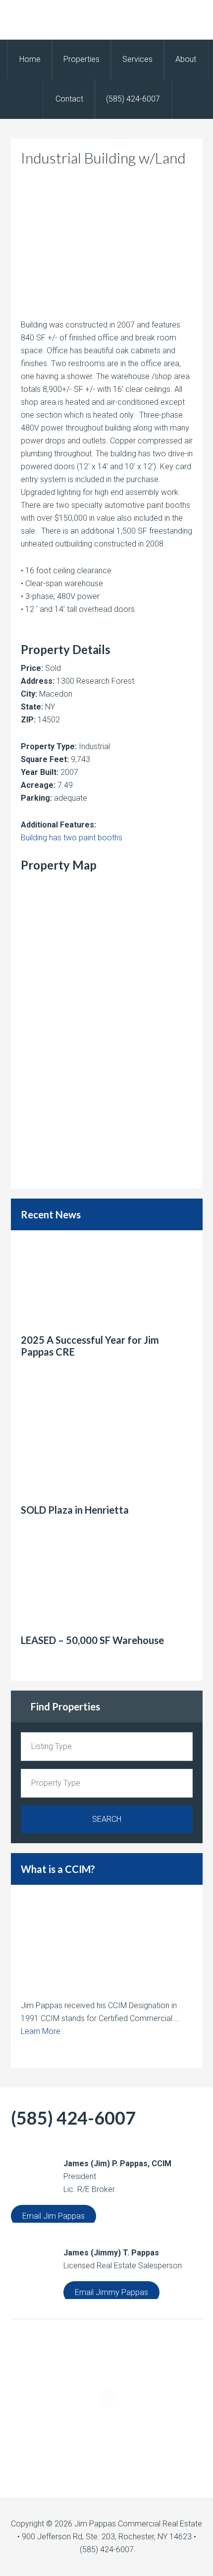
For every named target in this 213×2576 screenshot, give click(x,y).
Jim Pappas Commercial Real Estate (106, 20)
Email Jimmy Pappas (111, 2292)
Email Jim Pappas (53, 2216)
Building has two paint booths (72, 838)
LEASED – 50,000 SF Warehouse (92, 1640)
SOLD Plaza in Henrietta (75, 1510)
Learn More (41, 2031)
